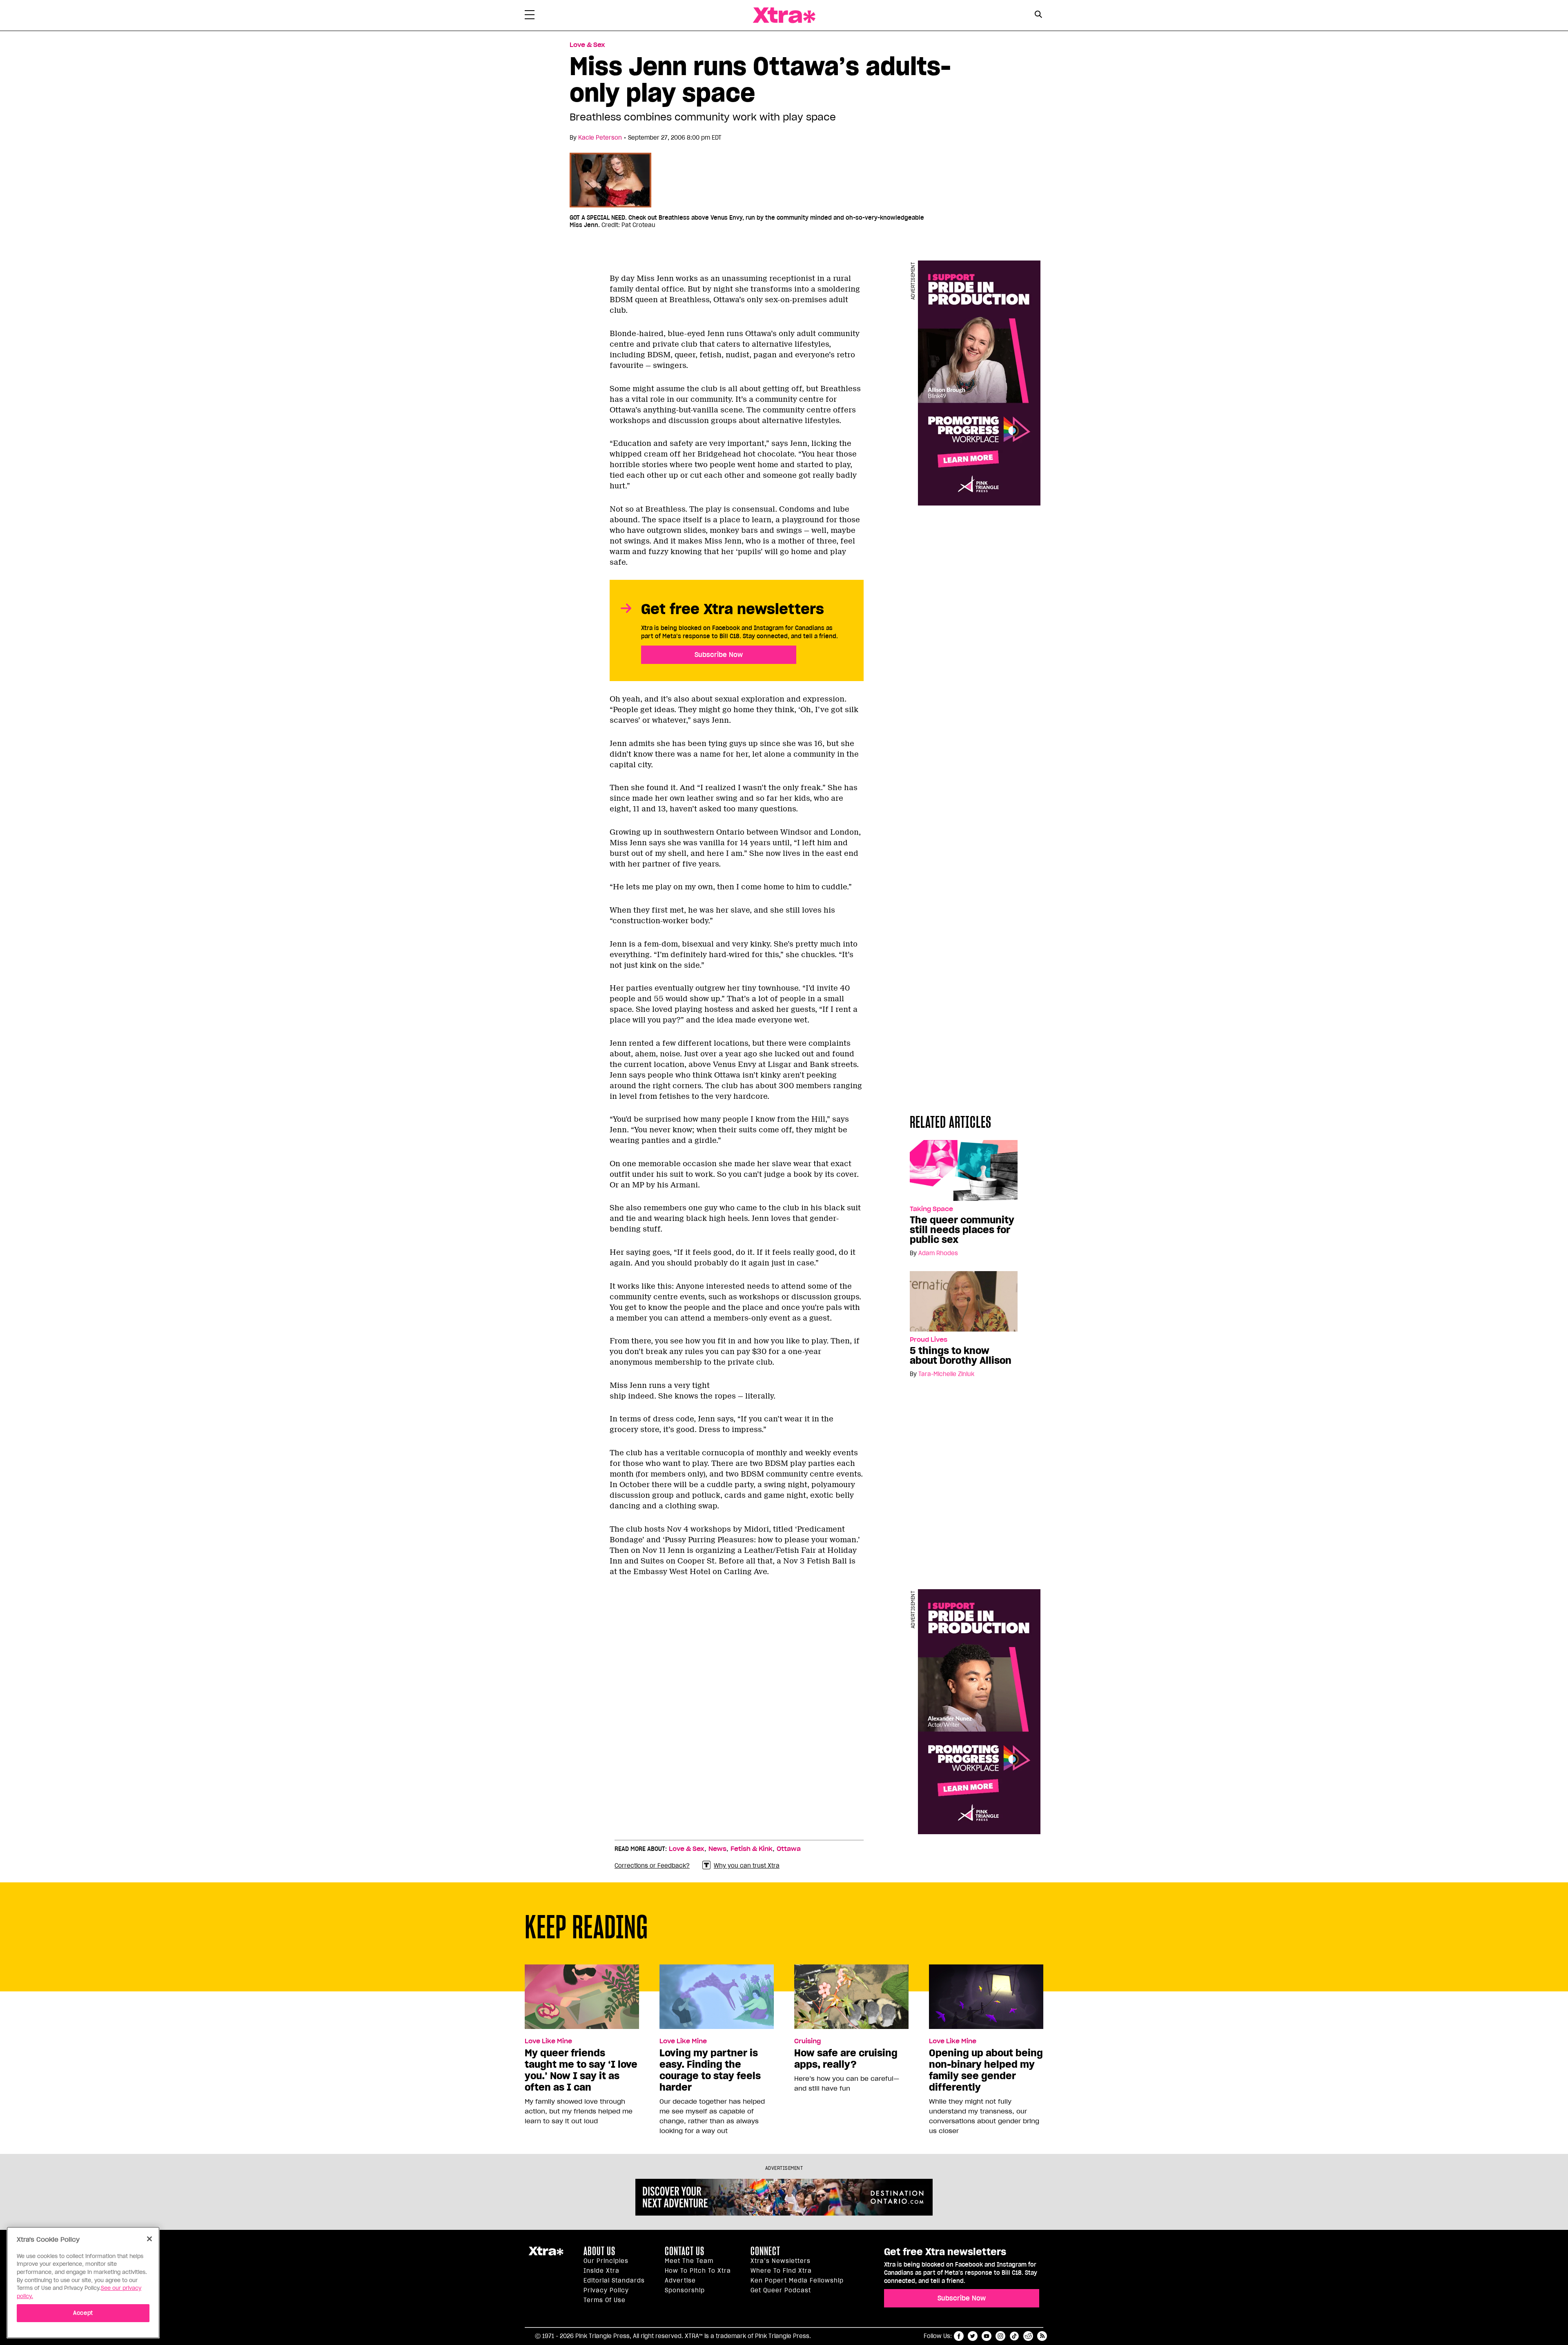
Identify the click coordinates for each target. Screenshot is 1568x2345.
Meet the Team (689, 2261)
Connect (765, 2251)
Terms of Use (605, 2300)
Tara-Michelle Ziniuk (946, 1374)
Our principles (606, 2261)
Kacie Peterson (600, 138)
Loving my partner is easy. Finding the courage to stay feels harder (710, 2070)
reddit (1028, 2336)
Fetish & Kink (752, 1849)
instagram (1000, 2336)
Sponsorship (685, 2290)
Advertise (680, 2280)
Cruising (807, 2041)
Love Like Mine (548, 2041)
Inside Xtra (601, 2271)
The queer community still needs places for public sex (962, 1230)
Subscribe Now (719, 655)
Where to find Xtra (781, 2271)
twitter (973, 2336)
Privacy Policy (606, 2290)
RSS (1042, 2336)
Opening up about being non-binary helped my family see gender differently (986, 2070)
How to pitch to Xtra (698, 2271)
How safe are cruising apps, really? (846, 2059)
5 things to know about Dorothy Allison (961, 1356)
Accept (83, 2313)
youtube (987, 2336)
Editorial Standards (614, 2280)
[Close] (149, 2239)
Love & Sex (587, 45)
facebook (959, 2336)
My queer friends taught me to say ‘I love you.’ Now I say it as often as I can (581, 2070)
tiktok (1014, 2336)
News (717, 1849)
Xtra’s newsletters (781, 2261)
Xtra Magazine (784, 15)
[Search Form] (1038, 16)
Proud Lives (929, 1340)
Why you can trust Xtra (747, 1866)
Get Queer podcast (781, 2290)
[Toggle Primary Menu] (530, 16)
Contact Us (685, 2251)
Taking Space (931, 1209)
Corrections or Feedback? (652, 1866)
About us (599, 2251)
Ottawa (789, 1849)
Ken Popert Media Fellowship (797, 2280)
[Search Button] (1038, 14)
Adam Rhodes (938, 1253)
